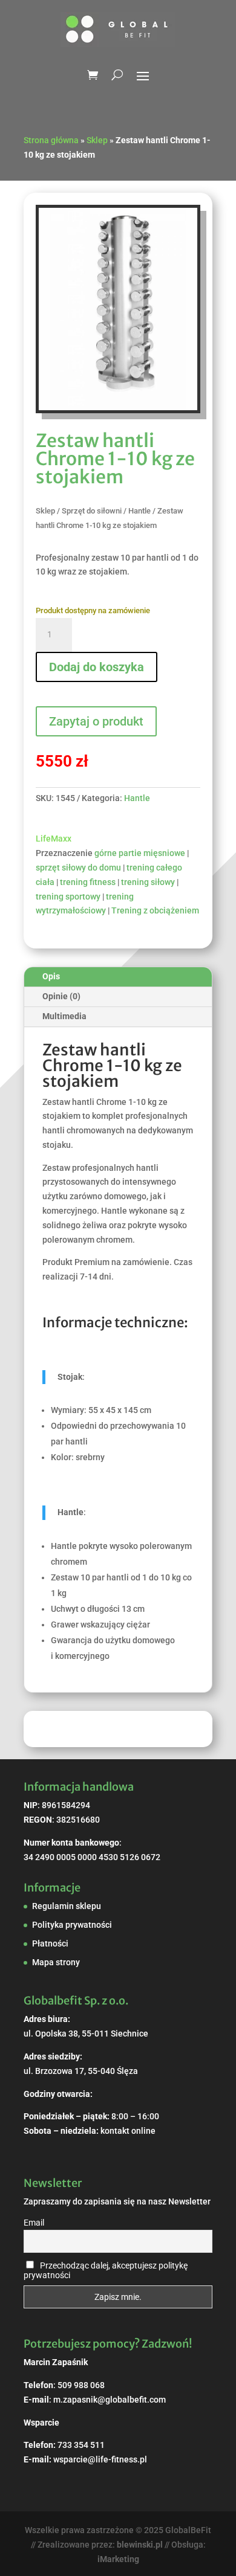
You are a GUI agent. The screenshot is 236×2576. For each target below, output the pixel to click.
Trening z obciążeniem (155, 910)
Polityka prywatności (72, 1925)
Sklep (97, 140)
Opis (51, 976)
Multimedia (64, 1016)
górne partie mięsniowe (140, 853)
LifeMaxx (54, 839)
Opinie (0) (61, 996)
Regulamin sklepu (67, 1906)
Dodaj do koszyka (97, 667)
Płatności (50, 1943)
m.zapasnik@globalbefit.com (110, 2400)
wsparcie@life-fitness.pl (100, 2459)
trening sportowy (68, 897)
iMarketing (118, 2559)
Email (34, 2223)
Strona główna (51, 140)
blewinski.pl (140, 2545)
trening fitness (88, 882)
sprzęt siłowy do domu (78, 868)
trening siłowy (148, 882)
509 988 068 (81, 2385)
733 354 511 (81, 2445)
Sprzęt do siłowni (92, 511)
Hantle (139, 511)
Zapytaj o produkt (96, 721)
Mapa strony (56, 1962)
